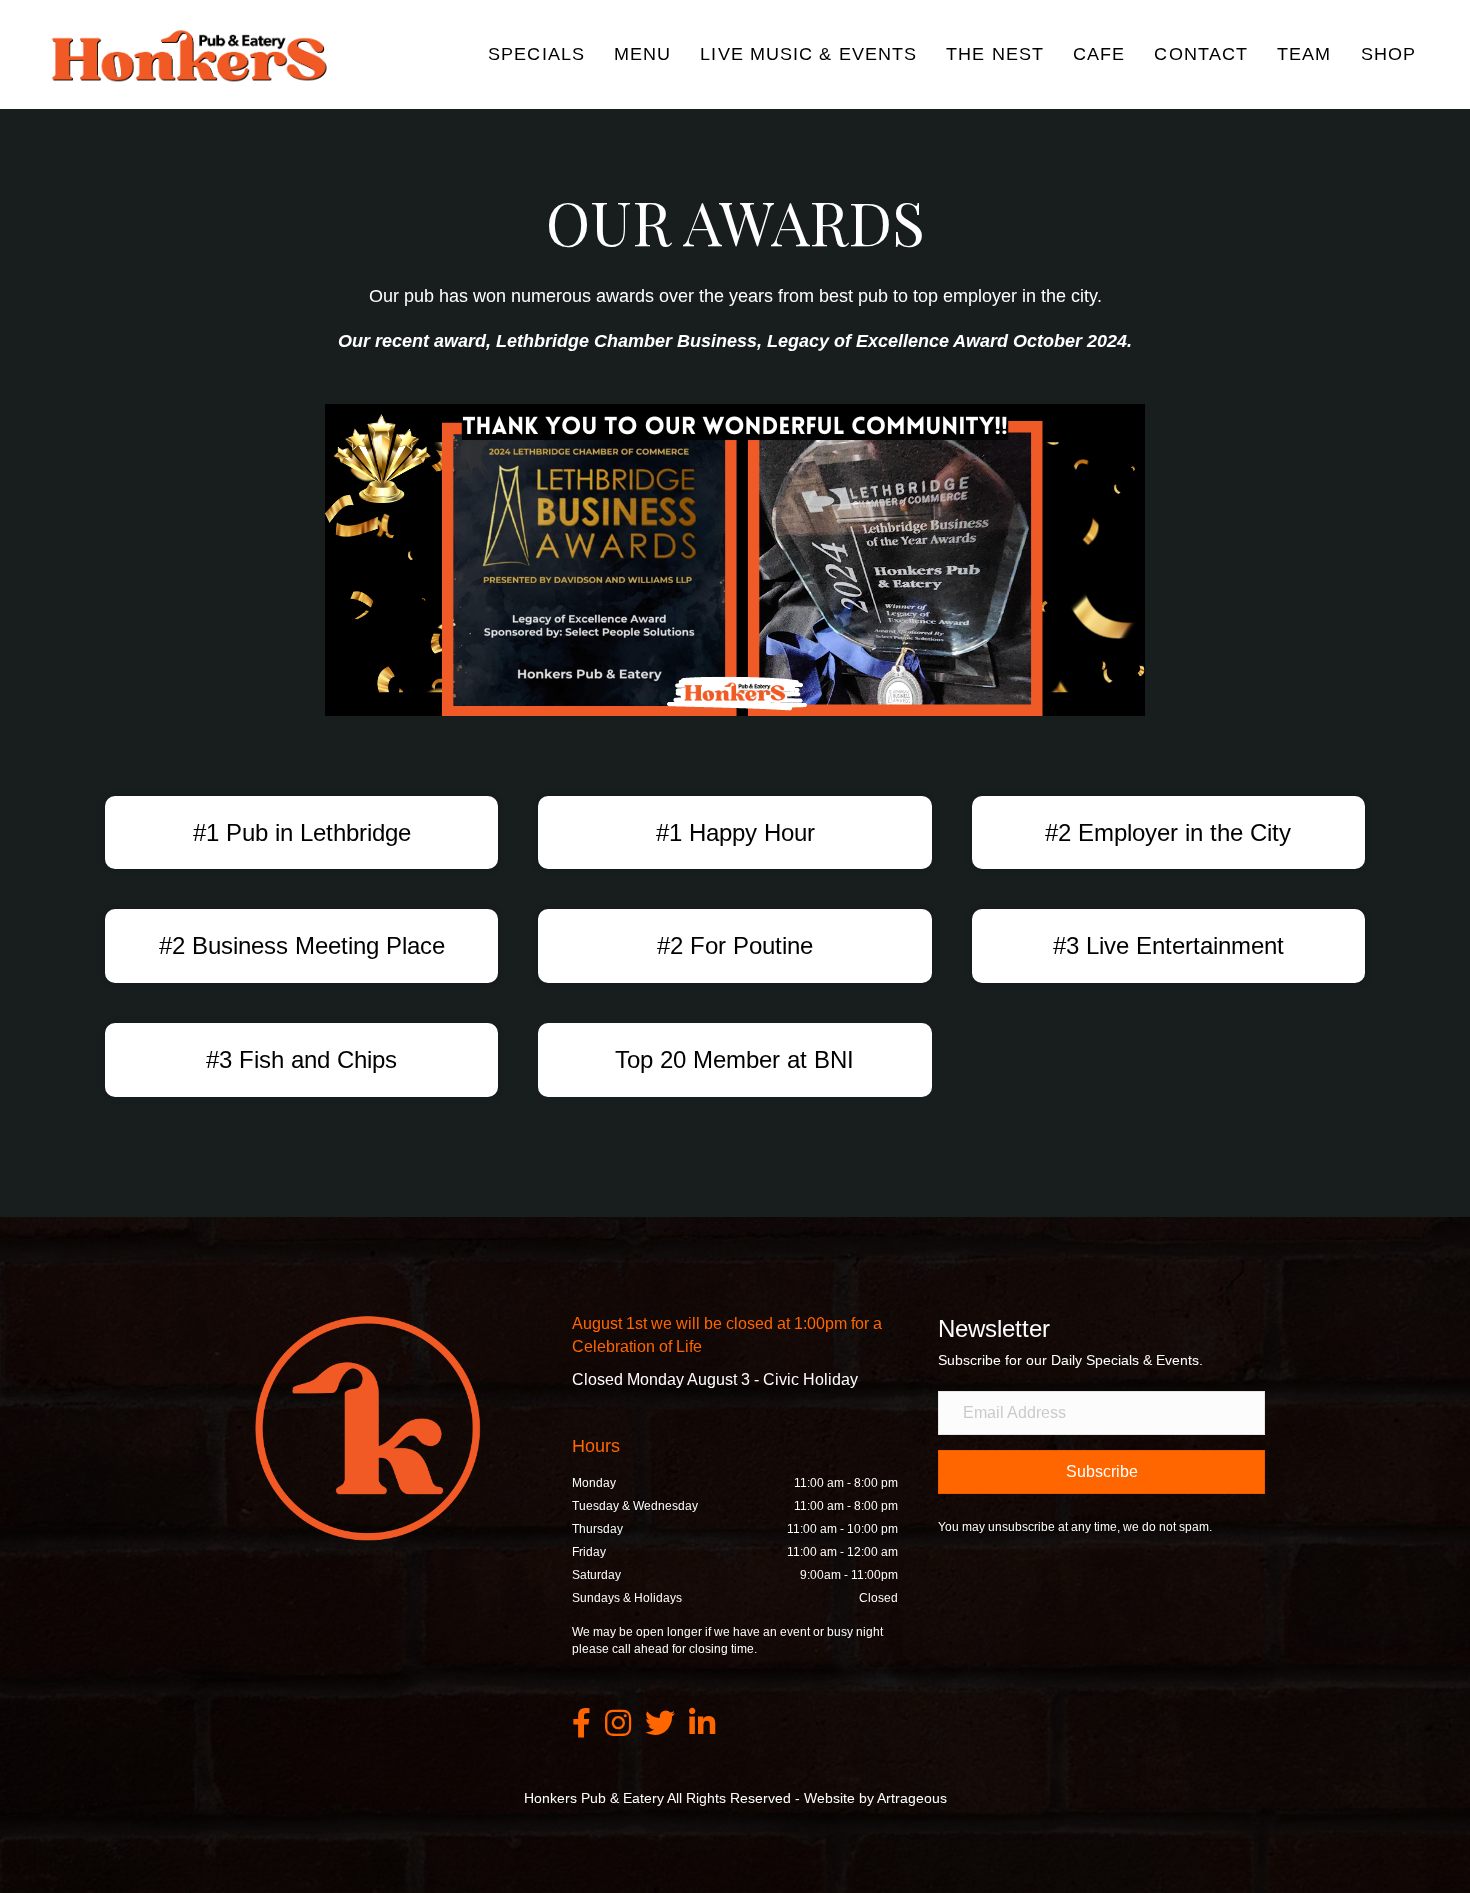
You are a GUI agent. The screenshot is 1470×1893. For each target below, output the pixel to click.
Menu (642, 54)
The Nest (995, 54)
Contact (1201, 54)
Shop (1388, 54)
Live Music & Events (808, 54)
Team (1304, 54)
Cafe (1099, 54)
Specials (536, 54)
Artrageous (912, 1798)
